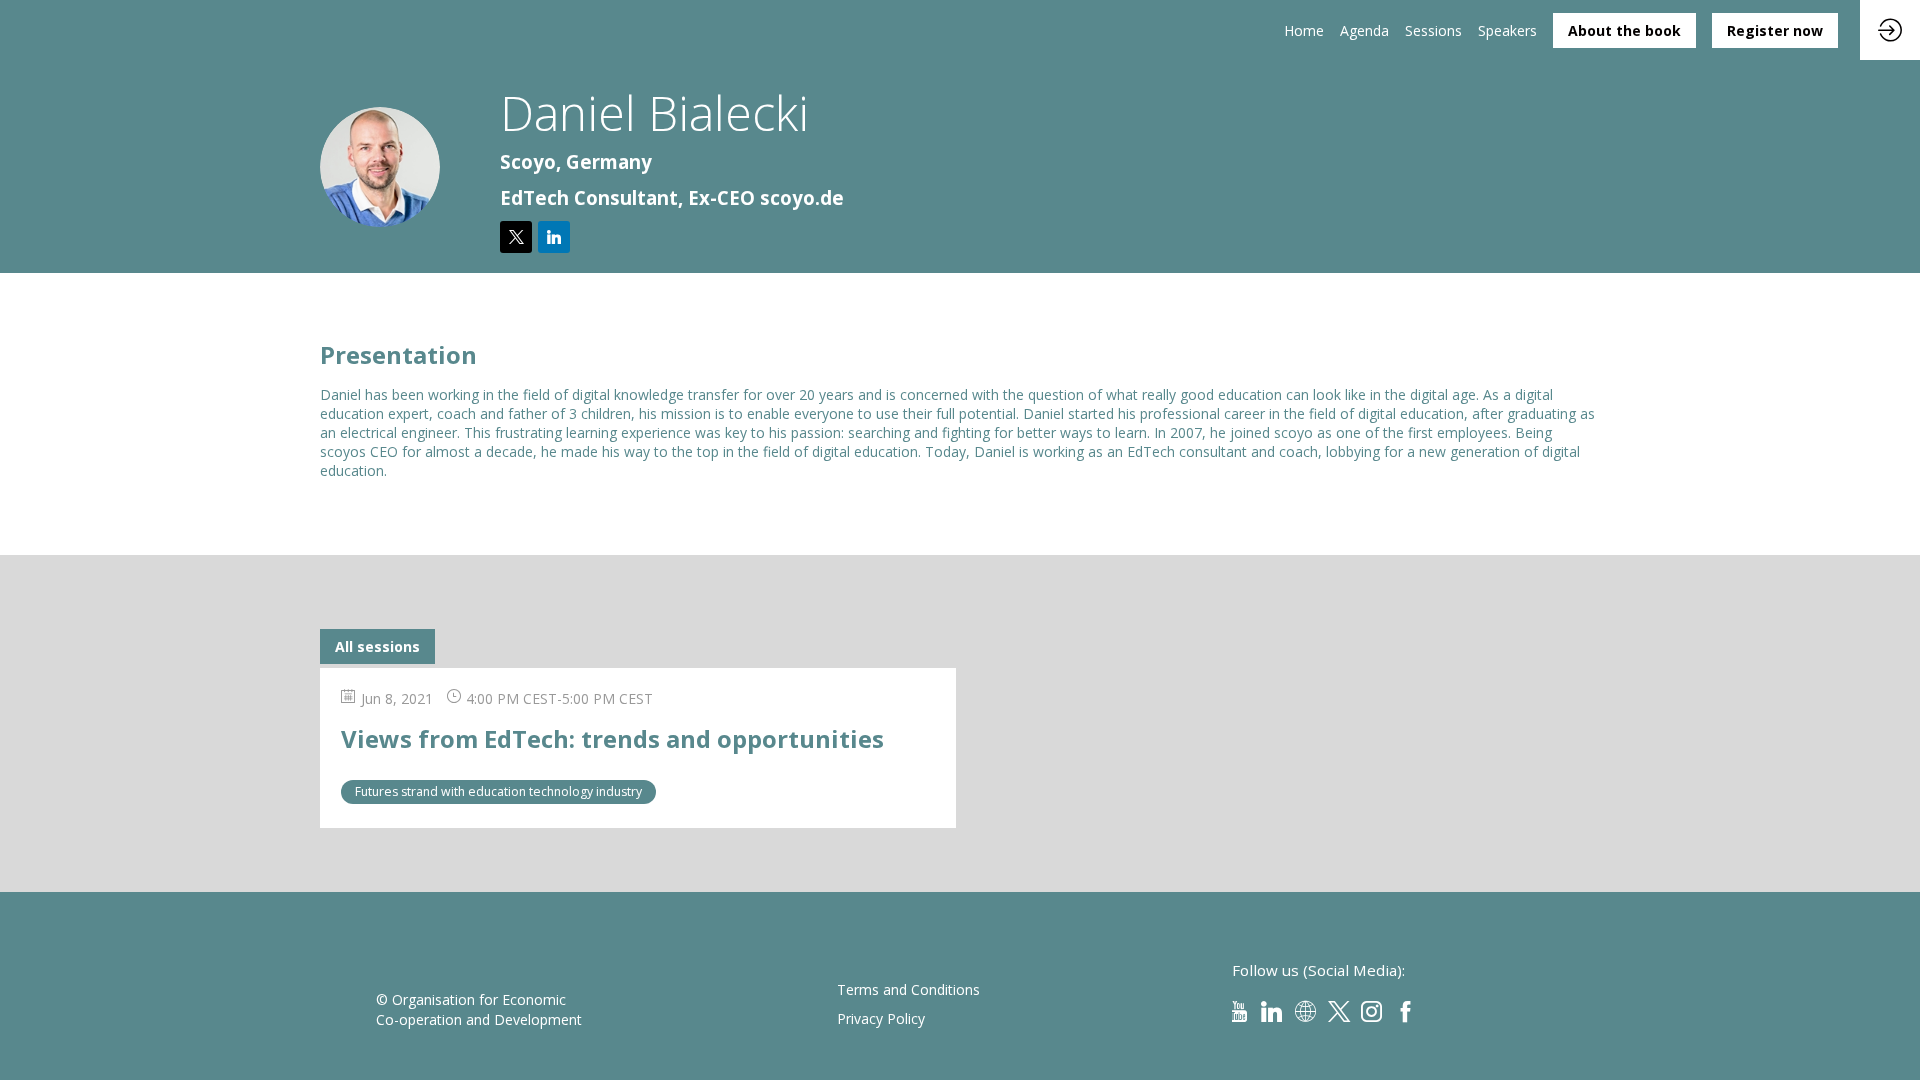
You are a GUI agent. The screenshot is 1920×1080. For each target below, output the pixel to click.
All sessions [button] (377, 646)
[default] (1433, 30)
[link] (1304, 30)
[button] (1624, 30)
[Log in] (1890, 30)
